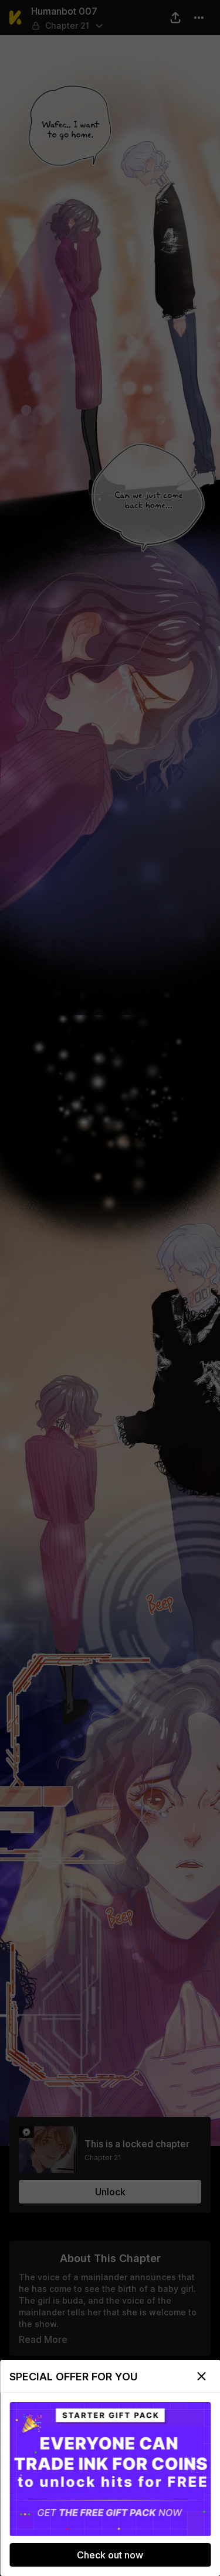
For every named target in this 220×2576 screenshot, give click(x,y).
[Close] (201, 2376)
